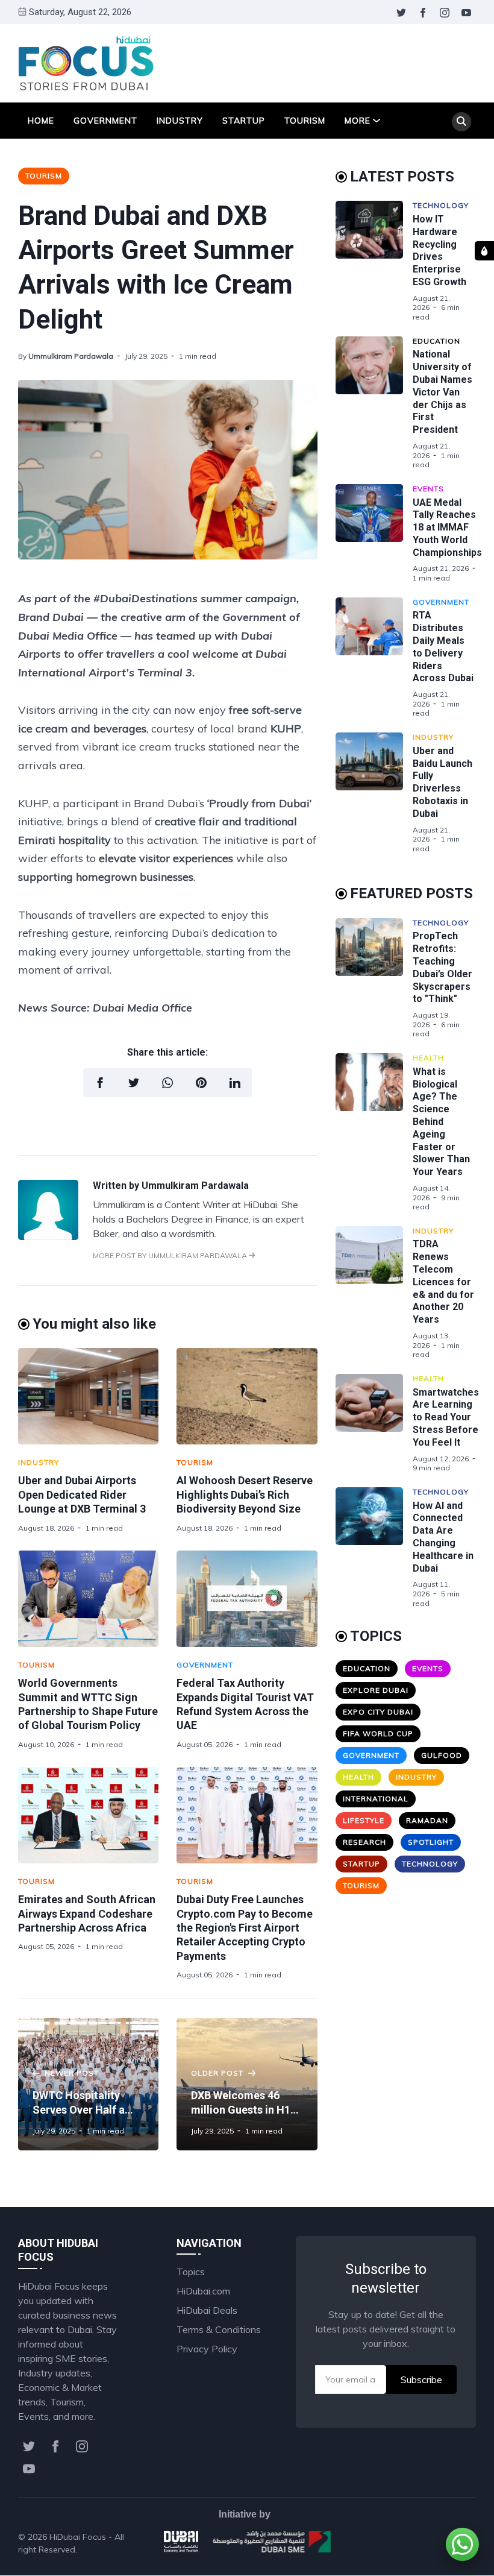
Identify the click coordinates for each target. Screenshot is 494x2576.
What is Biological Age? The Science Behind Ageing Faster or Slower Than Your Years (441, 1122)
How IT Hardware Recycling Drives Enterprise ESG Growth (439, 250)
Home (41, 121)
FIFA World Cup (378, 1734)
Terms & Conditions (219, 2329)
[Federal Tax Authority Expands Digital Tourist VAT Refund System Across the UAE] (247, 1599)
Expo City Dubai (378, 1712)
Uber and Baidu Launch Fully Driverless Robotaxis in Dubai (442, 782)
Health (428, 1058)
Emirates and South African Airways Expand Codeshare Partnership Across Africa (87, 1913)
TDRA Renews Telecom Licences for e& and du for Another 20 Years (443, 1282)
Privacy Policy (207, 2349)
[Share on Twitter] (134, 1083)
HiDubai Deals (207, 2310)
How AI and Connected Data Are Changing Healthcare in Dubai (443, 1537)
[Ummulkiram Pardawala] (48, 1236)
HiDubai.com (203, 2291)
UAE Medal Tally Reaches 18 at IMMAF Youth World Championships (447, 527)
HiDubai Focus (78, 2537)
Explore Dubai (376, 1690)
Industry (180, 121)
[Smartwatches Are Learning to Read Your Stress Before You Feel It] (374, 1423)
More (358, 121)
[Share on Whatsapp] (167, 1083)
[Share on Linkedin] (235, 1083)
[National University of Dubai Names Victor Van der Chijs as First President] (374, 403)
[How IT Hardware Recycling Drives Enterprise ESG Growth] (374, 261)
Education (436, 341)
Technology (441, 205)
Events (428, 489)
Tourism (305, 121)
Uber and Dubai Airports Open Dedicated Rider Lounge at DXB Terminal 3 (82, 1494)
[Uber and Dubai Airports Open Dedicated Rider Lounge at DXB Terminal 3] (88, 1396)
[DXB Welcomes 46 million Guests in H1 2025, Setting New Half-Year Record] (247, 2084)
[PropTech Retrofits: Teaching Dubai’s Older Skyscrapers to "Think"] (374, 978)
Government (105, 121)
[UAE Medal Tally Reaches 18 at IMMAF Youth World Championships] (374, 534)
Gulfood (442, 1755)
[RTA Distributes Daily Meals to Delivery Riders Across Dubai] (374, 658)
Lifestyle (364, 1820)
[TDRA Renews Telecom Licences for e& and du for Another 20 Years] (374, 1293)
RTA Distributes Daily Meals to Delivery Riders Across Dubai (443, 647)
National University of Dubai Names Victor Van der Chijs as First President (442, 392)
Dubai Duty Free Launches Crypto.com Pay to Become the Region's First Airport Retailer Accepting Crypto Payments (245, 1928)
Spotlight (431, 1842)
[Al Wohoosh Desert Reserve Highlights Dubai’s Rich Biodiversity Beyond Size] (247, 1396)
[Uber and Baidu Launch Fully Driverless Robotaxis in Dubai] (374, 793)
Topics (191, 2272)
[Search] (461, 122)
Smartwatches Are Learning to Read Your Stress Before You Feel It (446, 1417)
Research (364, 1842)
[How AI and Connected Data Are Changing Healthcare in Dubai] (374, 1548)
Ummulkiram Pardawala (71, 356)
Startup (244, 121)
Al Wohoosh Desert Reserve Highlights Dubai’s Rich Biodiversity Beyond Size (245, 1494)
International (376, 1799)
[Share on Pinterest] (201, 1083)
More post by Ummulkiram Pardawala (171, 1255)
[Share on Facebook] (100, 1083)
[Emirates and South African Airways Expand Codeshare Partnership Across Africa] (88, 1815)
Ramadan (427, 1820)
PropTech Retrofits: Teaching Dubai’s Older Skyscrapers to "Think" (442, 967)
